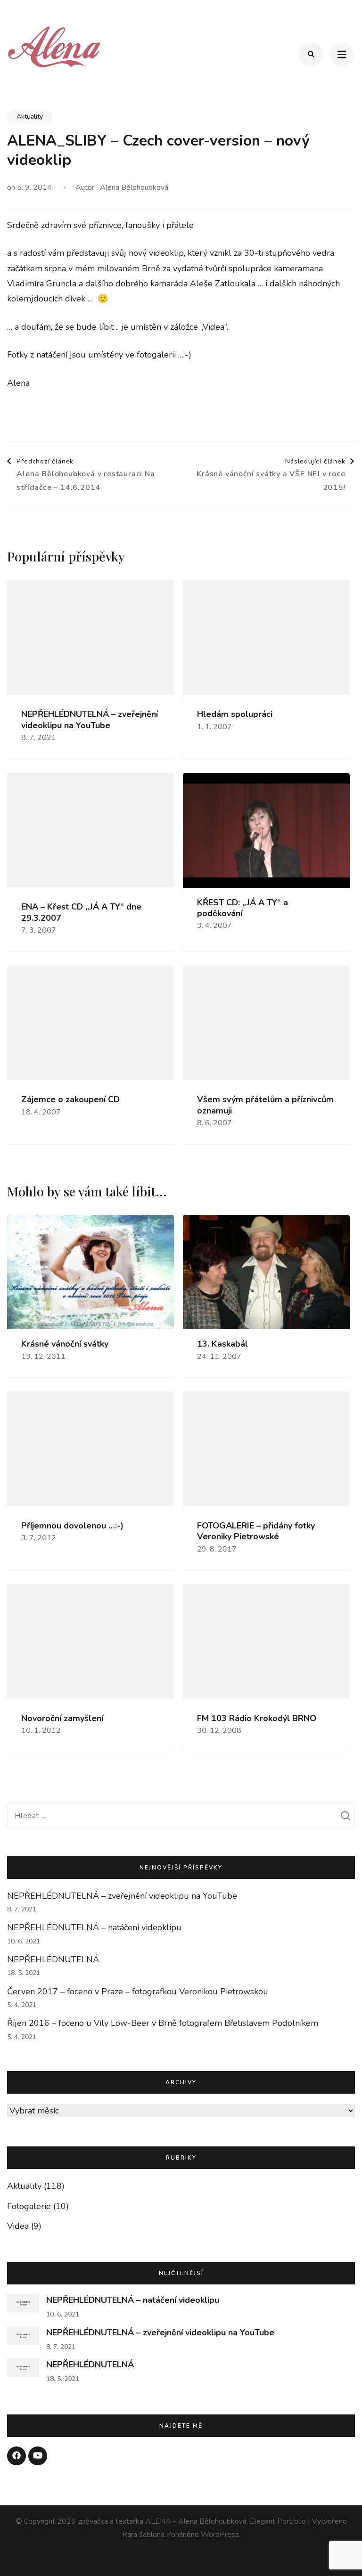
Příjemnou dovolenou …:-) (72, 1526)
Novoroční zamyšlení (62, 1719)
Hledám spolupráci (235, 714)
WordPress (220, 2535)
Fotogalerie (29, 2206)
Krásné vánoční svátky (65, 1344)
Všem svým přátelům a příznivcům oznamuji (265, 1105)
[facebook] (16, 2456)
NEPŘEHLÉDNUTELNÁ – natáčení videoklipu (94, 1927)
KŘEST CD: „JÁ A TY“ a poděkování (243, 908)
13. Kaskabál (222, 1344)
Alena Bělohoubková (134, 187)
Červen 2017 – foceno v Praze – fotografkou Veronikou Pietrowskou (138, 1991)
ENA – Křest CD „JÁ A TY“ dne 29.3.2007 (81, 912)
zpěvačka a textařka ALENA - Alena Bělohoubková (162, 2521)
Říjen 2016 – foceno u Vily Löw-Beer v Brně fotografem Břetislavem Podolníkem (163, 2023)
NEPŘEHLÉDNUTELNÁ (53, 1959)
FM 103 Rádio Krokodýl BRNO (257, 1719)
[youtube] (38, 2456)
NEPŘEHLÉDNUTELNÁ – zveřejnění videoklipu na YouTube (90, 720)
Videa (18, 2226)
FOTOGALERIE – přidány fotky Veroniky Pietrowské (256, 1531)
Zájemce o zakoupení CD (70, 1100)
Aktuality (30, 117)
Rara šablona (143, 2535)
